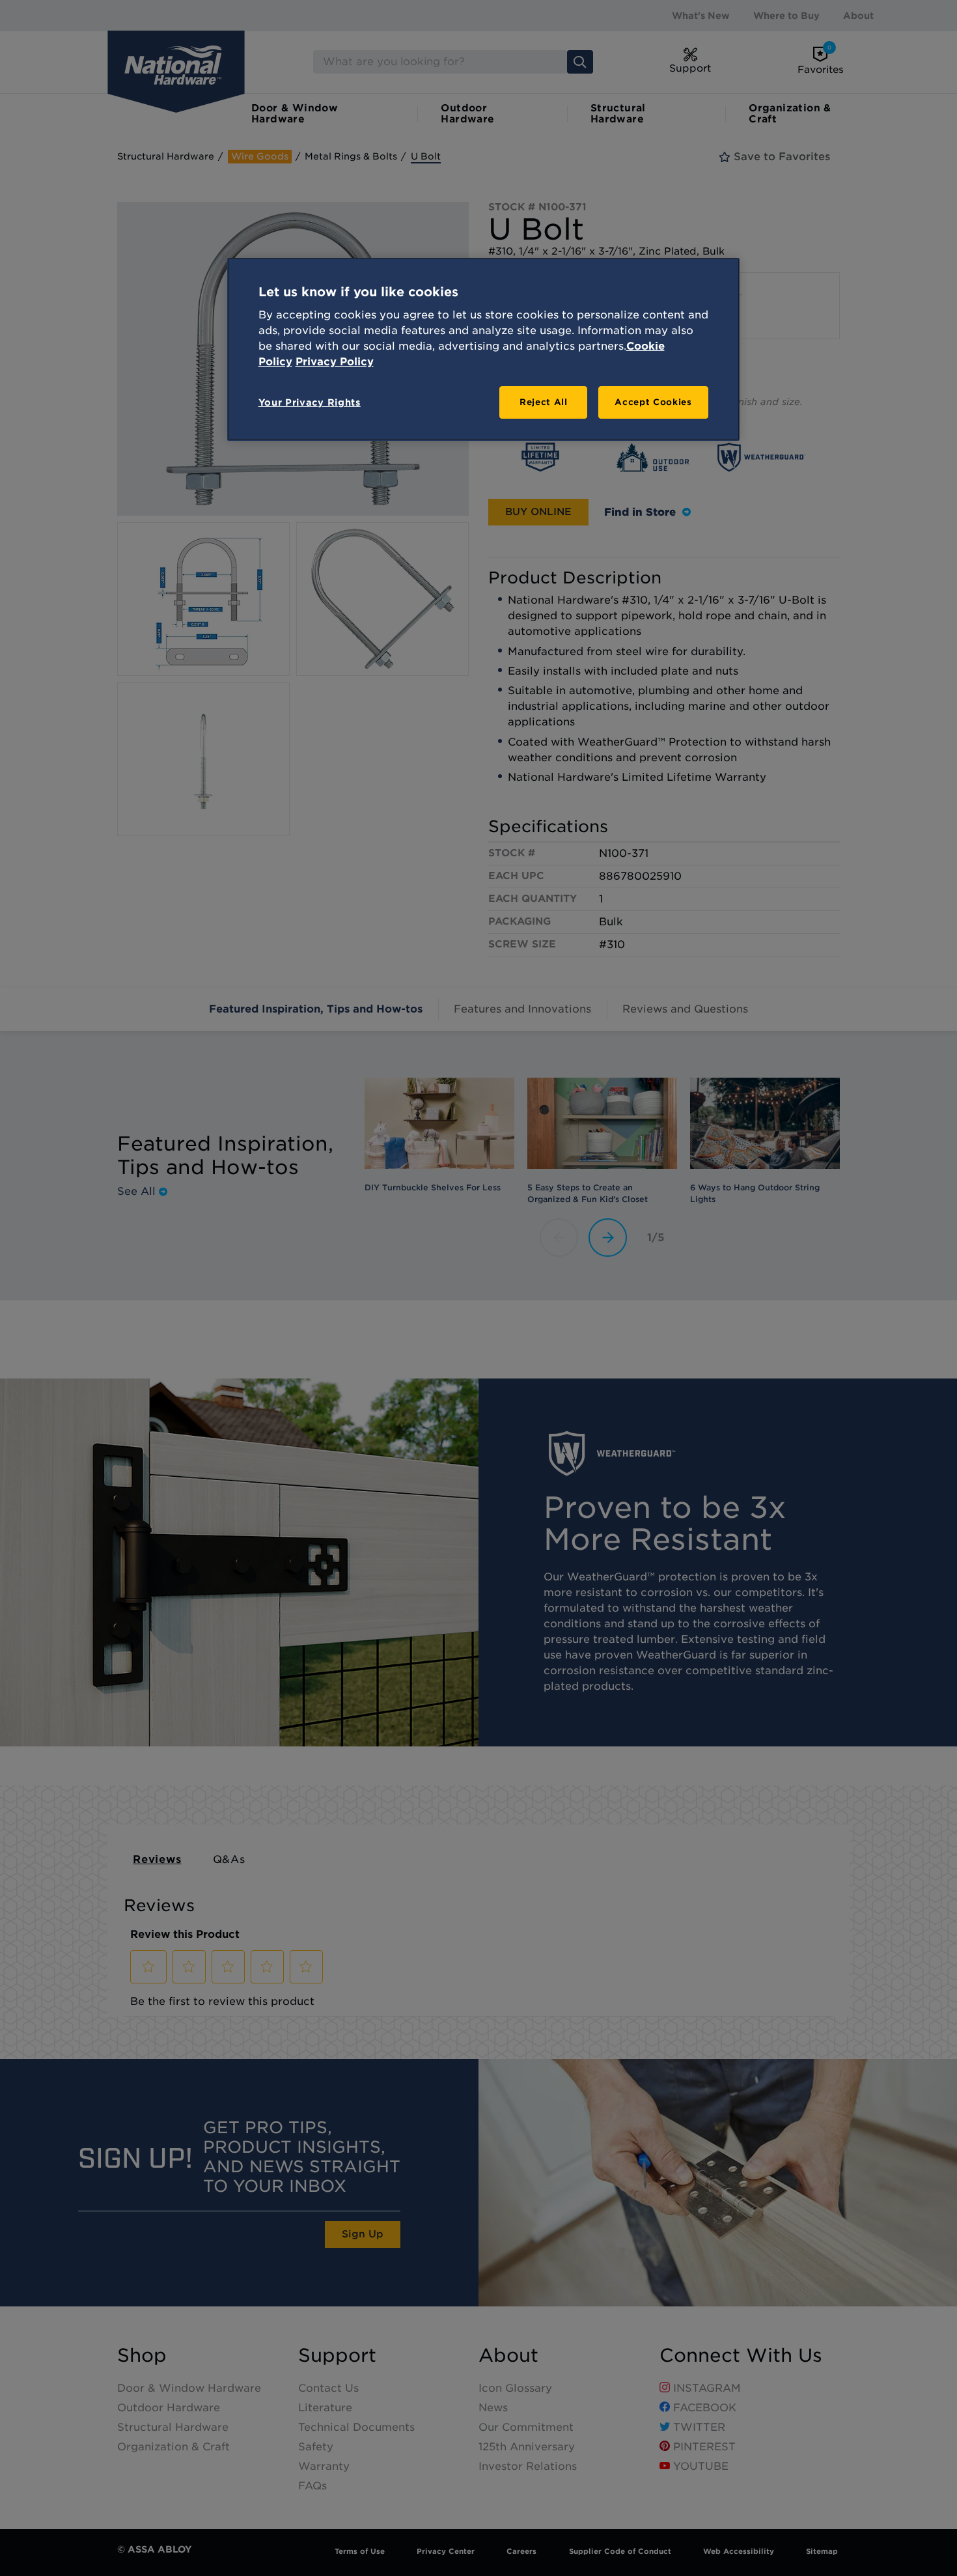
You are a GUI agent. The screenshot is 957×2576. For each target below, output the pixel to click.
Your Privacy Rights (310, 402)
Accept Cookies (653, 402)
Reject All (544, 402)
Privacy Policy (335, 362)
